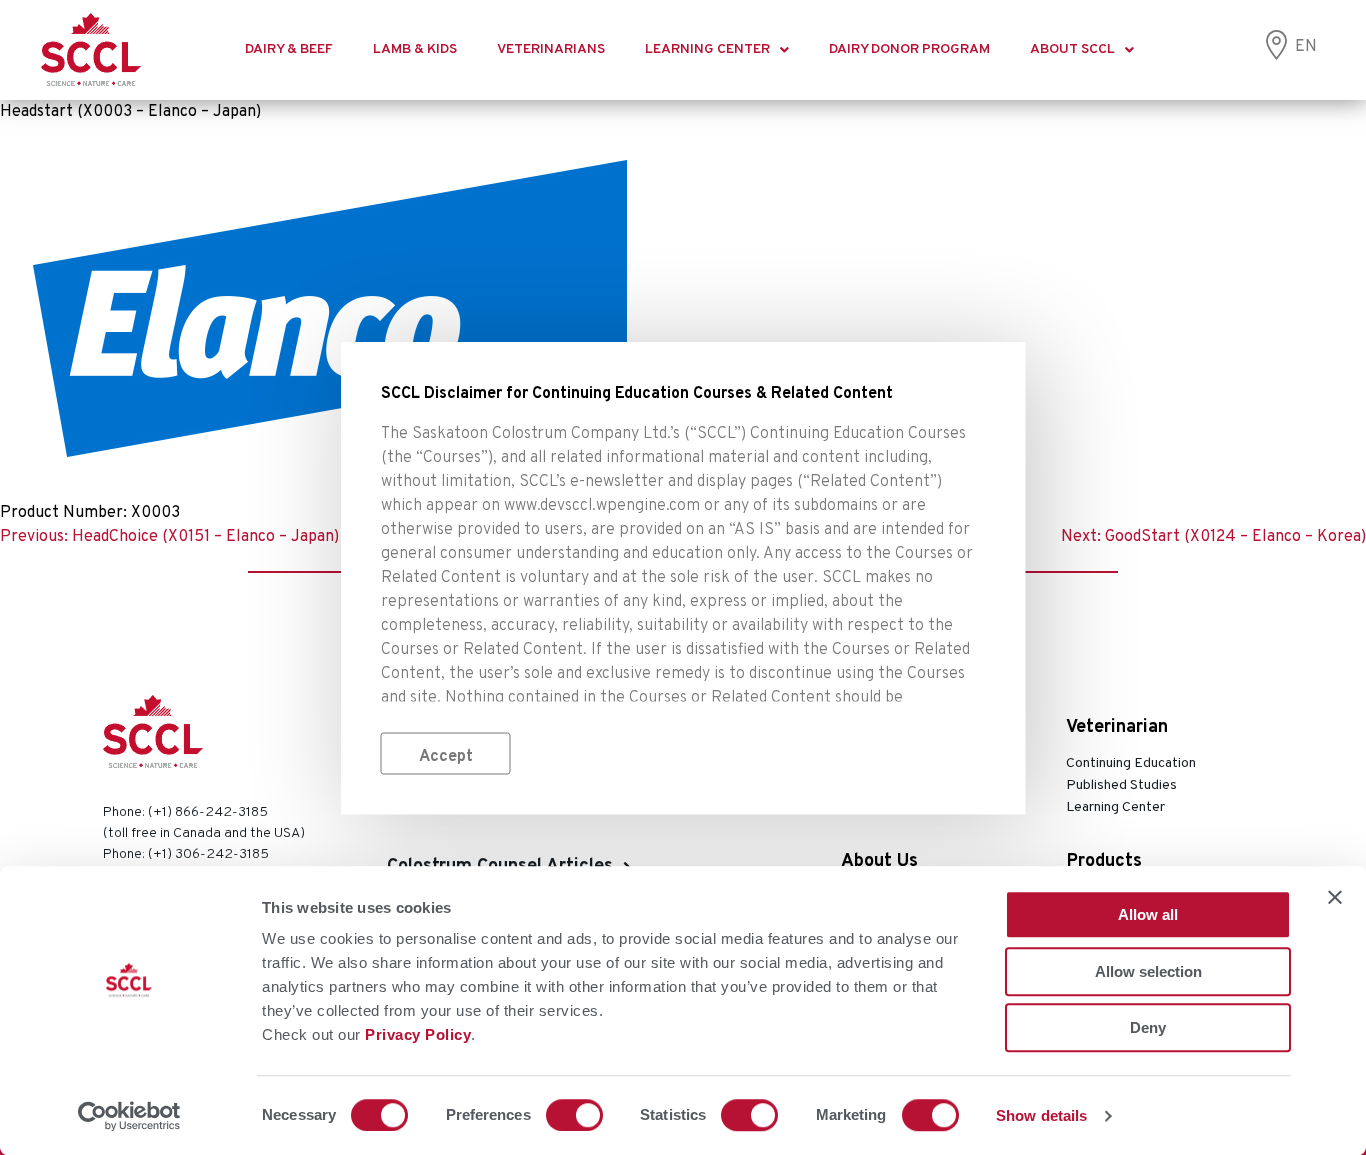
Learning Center (1115, 807)
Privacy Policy (418, 1034)
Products (1104, 861)
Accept (446, 756)
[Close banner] (1335, 897)
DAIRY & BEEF (289, 49)
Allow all (1148, 914)
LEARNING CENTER (707, 49)
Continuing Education (1131, 763)
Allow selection (1148, 971)
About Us (879, 861)
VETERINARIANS (551, 49)
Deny (1148, 1027)
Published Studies (1121, 785)
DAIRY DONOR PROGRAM (909, 49)
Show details (1041, 1115)
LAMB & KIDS (415, 49)
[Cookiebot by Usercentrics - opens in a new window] (129, 1116)
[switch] (574, 1115)
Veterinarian (1117, 727)
